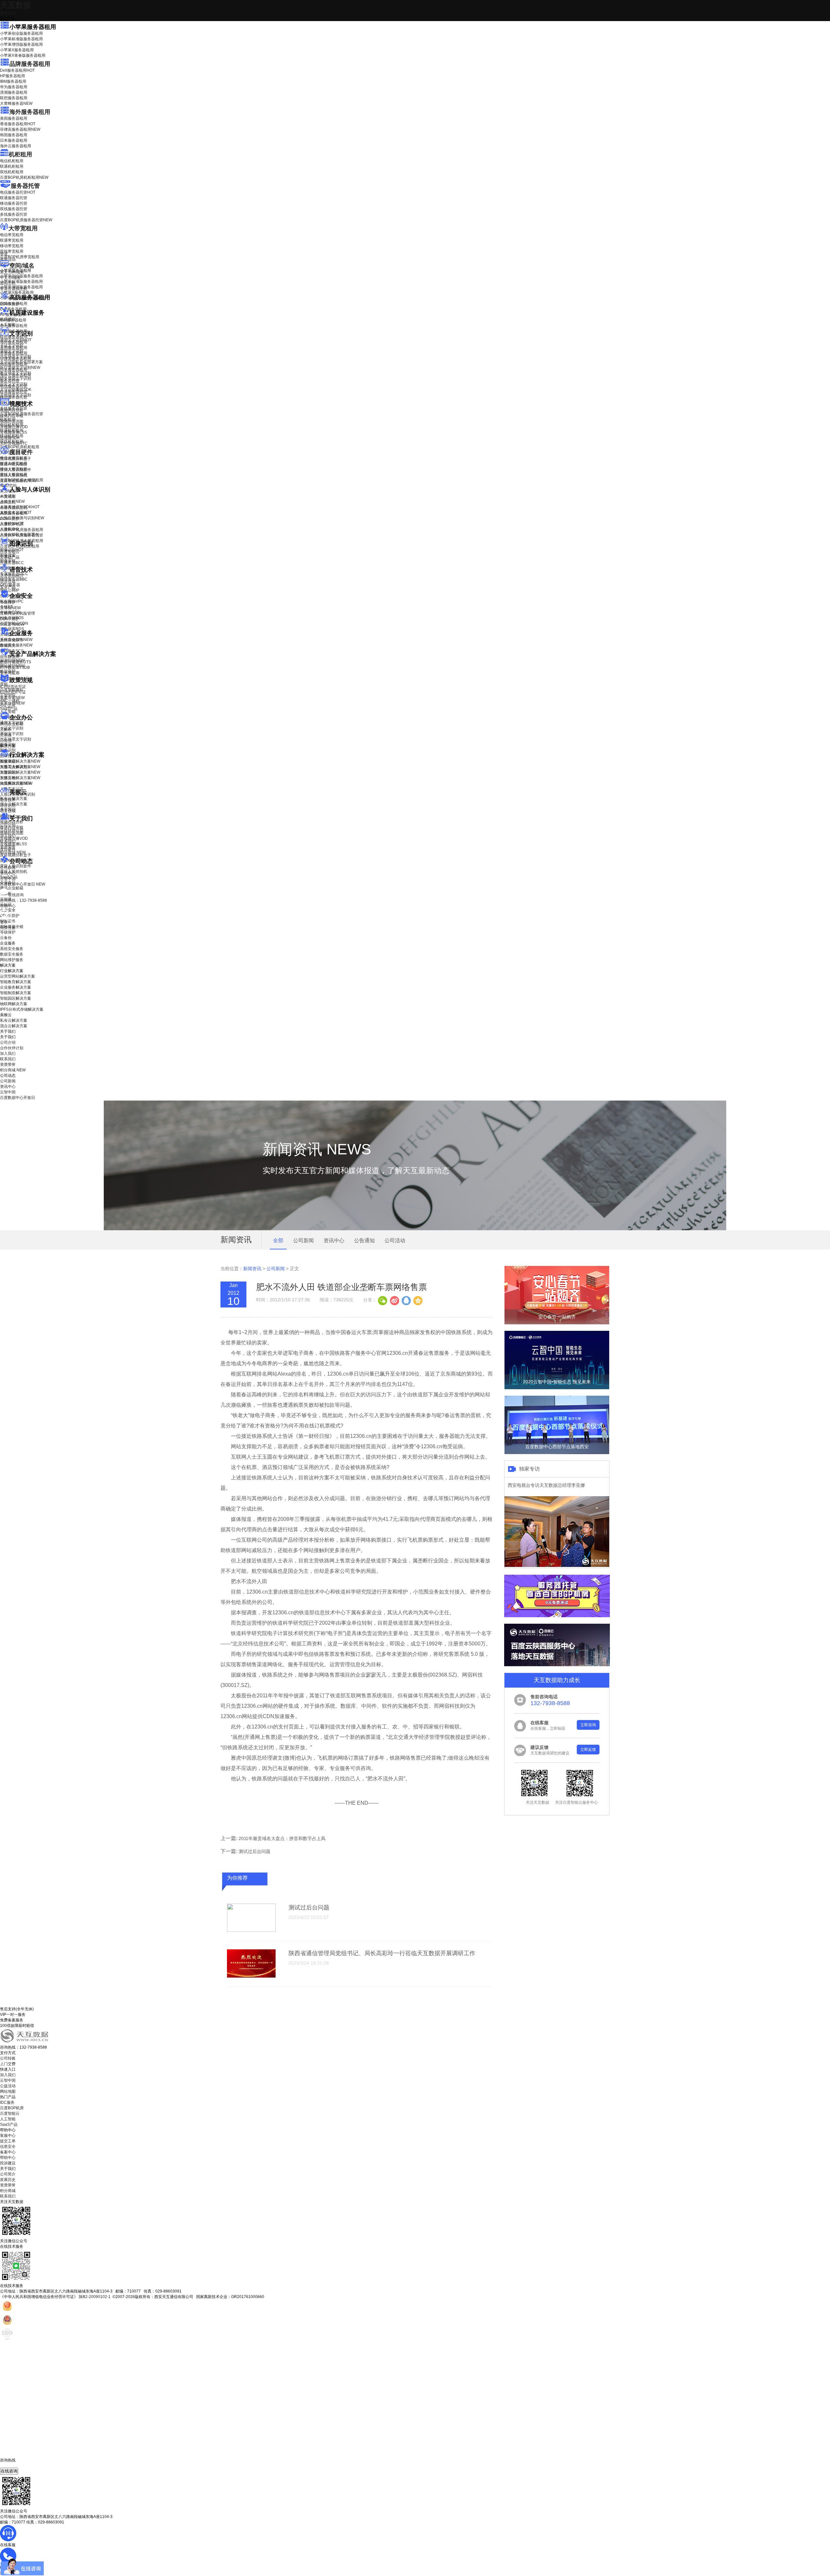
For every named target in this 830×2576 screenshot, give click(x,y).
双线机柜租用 (12, 172)
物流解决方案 (16, 783)
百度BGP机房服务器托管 (26, 220)
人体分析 (12, 501)
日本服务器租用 (14, 140)
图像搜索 (8, 555)
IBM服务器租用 (13, 81)
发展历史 (8, 2180)
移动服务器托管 (14, 203)
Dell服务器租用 (17, 70)
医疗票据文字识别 (20, 367)
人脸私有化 (10, 529)
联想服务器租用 (14, 98)
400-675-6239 (13, 2465)
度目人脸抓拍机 (14, 475)
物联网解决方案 (14, 1004)
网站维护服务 (12, 960)
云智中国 (8, 879)
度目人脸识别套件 (16, 470)
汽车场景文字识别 (16, 356)
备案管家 (12, 698)
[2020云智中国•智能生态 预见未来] (557, 1388)
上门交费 (8, 2064)
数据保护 (8, 671)
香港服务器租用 (18, 124)
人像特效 (12, 524)
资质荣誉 (8, 847)
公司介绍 (8, 825)
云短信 (6, 740)
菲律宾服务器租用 (20, 129)
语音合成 (8, 582)
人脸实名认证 (16, 512)
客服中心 (8, 2136)
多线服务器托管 (14, 214)
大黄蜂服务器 (16, 103)
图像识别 (12, 550)
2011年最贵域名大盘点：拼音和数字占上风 (282, 1838)
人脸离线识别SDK (20, 507)
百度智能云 (10, 2113)
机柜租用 (20, 154)
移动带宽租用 (12, 246)
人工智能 (8, 325)
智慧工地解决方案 (20, 778)
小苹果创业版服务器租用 (21, 33)
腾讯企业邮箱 (12, 724)
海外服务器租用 (30, 112)
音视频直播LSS (13, 432)
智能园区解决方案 (16, 998)
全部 (278, 1240)
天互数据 (16, 5)
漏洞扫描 (12, 660)
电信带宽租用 (12, 235)
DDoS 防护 (10, 304)
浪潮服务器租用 (14, 92)
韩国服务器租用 (14, 135)
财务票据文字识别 (16, 379)
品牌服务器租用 (30, 64)
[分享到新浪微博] (394, 1300)
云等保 (10, 608)
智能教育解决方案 (16, 982)
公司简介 (8, 2174)
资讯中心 (8, 873)
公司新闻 (8, 868)
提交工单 (8, 2141)
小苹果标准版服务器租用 (21, 39)
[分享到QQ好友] (406, 1300)
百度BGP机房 (12, 2108)
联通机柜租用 (12, 166)
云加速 (6, 735)
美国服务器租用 (14, 118)
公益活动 (8, 2086)
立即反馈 (588, 1750)
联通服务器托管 (14, 198)
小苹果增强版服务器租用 (21, 44)
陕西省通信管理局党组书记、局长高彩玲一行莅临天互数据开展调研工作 (382, 1953)
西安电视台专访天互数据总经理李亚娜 (546, 1485)
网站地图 (8, 2091)
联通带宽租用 (12, 240)
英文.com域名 (12, 272)
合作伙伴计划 (12, 830)
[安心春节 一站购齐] (557, 1323)
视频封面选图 (12, 421)
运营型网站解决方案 (18, 976)
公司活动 (395, 1240)
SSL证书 (12, 624)
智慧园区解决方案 (20, 772)
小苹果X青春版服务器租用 (23, 55)
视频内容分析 (12, 410)
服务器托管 (25, 186)
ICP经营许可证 (13, 687)
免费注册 (8, 928)
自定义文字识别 (14, 384)
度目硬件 (21, 452)
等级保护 (8, 602)
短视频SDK (10, 438)
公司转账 (8, 2058)
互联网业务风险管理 (18, 613)
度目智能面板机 (18, 481)
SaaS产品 (9, 709)
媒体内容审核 (12, 416)
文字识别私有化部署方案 (21, 362)
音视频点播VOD (14, 427)
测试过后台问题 (255, 1851)
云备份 (6, 938)
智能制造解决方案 (16, 993)
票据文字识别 (12, 351)
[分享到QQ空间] (418, 1300)
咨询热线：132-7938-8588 (24, 900)
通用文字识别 (16, 340)
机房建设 (8, 319)
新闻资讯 (252, 1269)
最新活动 (8, 13)
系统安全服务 (16, 640)
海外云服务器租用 (16, 146)
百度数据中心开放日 (23, 884)
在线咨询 (9, 2471)
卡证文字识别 (12, 345)
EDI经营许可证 (13, 692)
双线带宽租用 (12, 251)
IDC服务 (7, 2102)
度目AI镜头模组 (13, 464)
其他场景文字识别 (16, 395)
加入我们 (8, 836)
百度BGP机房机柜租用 (24, 177)
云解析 (6, 729)
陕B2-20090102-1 (95, 2297)
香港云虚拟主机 (14, 289)
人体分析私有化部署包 (19, 535)
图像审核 (8, 561)
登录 (4, 922)
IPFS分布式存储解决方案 (22, 1009)
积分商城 (13, 852)
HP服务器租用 (12, 76)
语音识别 (12, 576)
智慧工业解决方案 (20, 767)
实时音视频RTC (14, 443)
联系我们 (8, 841)
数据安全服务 (16, 645)
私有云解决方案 (14, 799)
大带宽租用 (23, 228)
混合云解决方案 (14, 804)
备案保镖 (12, 703)
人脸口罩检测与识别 (22, 518)
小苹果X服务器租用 (17, 50)
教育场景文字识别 (16, 373)
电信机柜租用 (12, 161)
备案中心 (8, 2152)
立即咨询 (588, 1725)
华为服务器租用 (14, 87)
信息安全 (8, 2147)
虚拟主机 (8, 283)
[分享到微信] (383, 1300)
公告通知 (364, 1240)
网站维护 (12, 666)
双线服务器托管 (14, 209)
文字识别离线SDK (16, 390)
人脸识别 (8, 496)
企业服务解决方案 (16, 987)
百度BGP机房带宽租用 (20, 257)
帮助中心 (8, 906)
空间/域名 (22, 266)
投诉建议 (8, 2163)
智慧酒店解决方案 (20, 761)
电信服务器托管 (18, 192)
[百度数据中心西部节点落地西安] (557, 1453)
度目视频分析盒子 (16, 459)
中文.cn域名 (10, 278)
